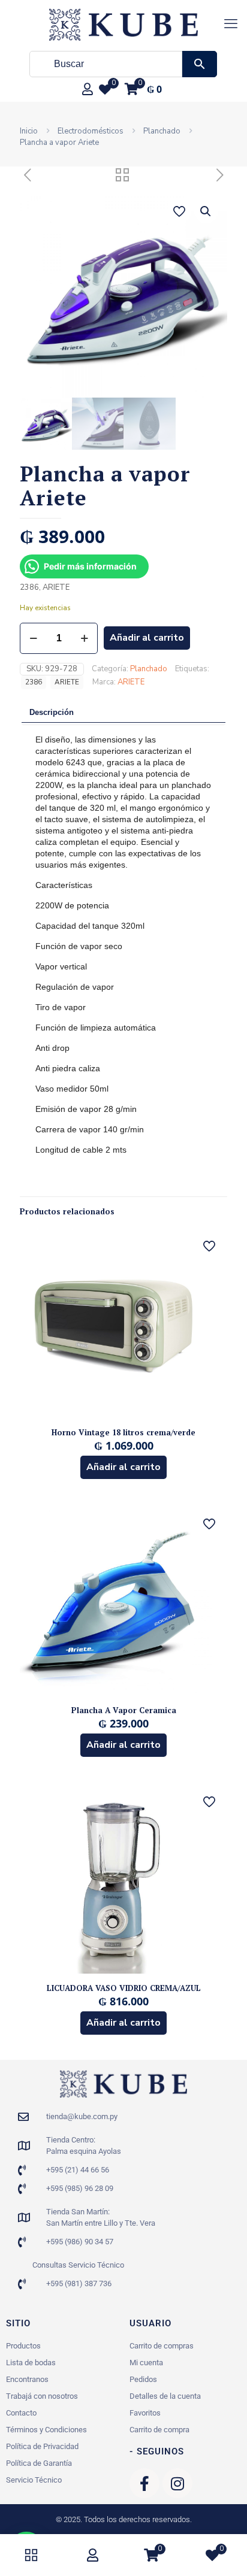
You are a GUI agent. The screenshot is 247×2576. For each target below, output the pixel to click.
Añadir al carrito (147, 638)
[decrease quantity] (33, 638)
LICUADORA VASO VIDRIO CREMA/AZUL (124, 1988)
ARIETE (67, 682)
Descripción (52, 712)
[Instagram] (177, 2483)
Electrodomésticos (91, 131)
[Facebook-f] (144, 2483)
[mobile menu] (231, 24)
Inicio (29, 131)
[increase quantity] (84, 638)
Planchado (162, 131)
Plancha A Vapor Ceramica (124, 1710)
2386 (34, 682)
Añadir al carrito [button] (123, 1467)
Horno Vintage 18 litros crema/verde (123, 1432)
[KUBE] (123, 24)
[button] (206, 211)
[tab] (123, 713)
